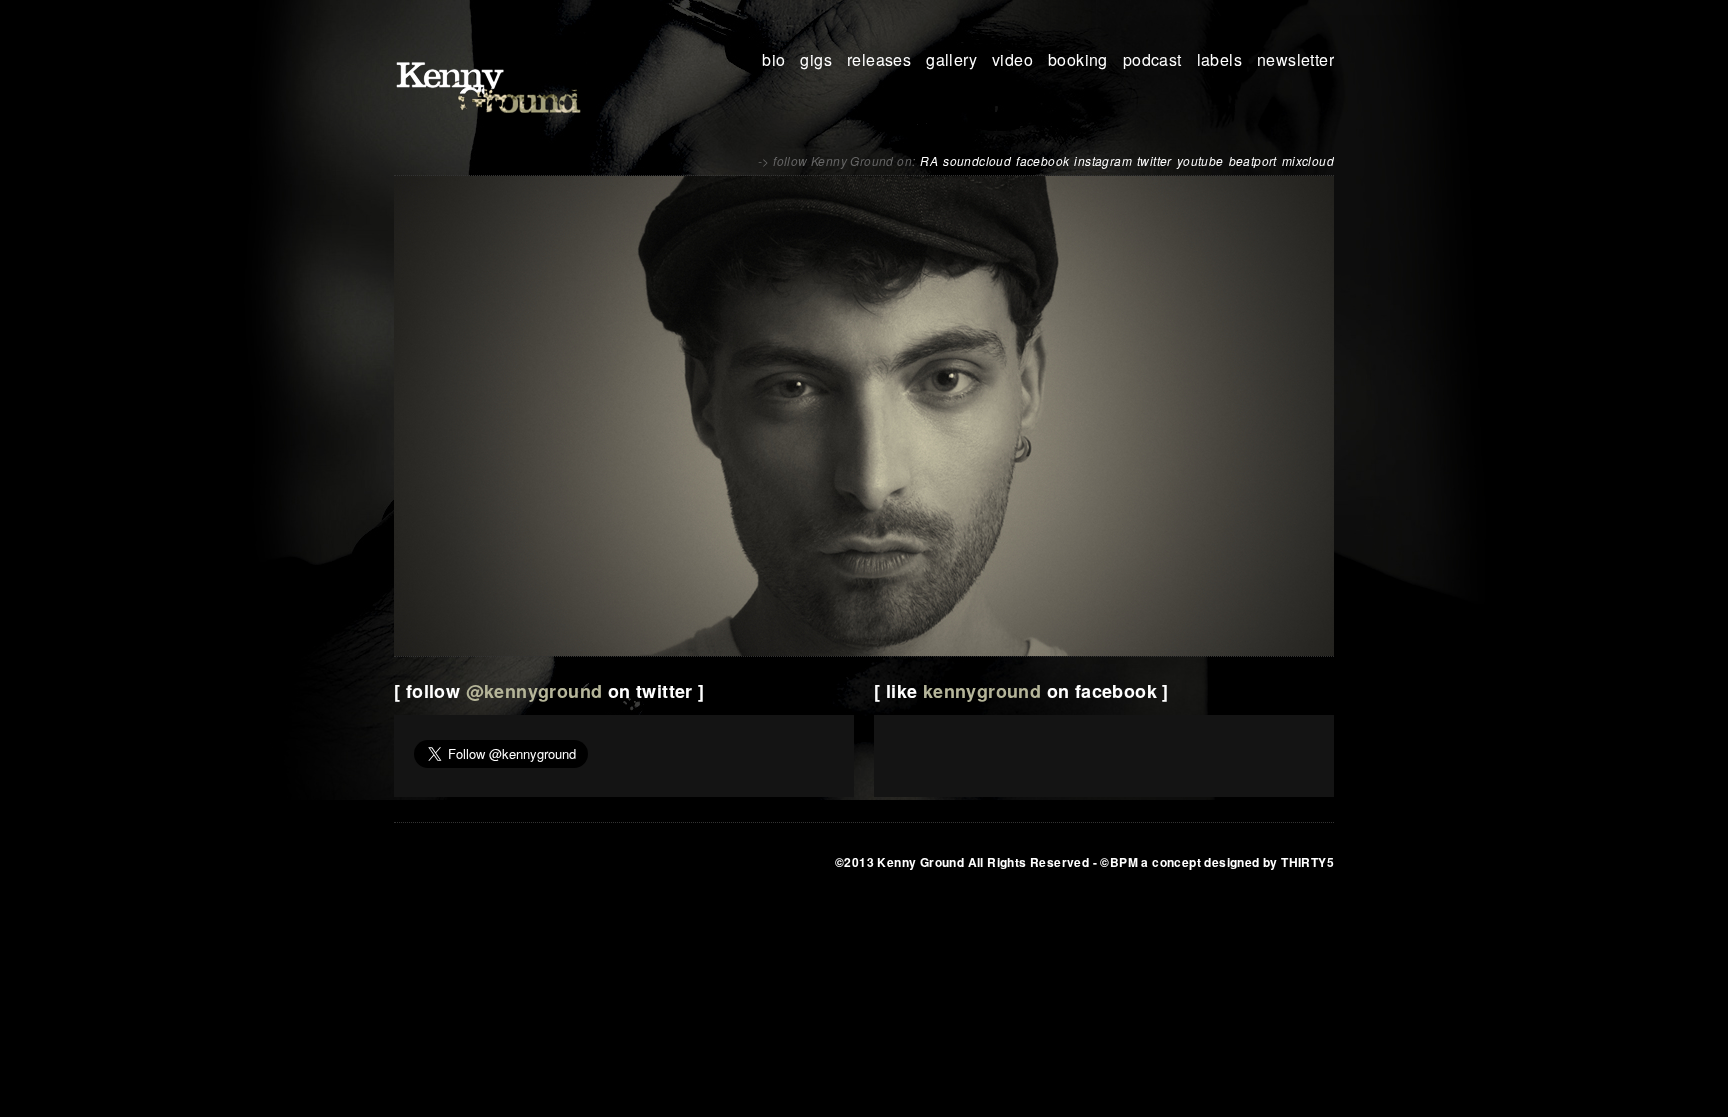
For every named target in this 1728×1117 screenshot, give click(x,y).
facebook (1042, 160)
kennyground (982, 691)
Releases (879, 60)
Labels (1219, 60)
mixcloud (1308, 160)
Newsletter (1295, 60)
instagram (1103, 160)
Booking (1078, 60)
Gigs (816, 60)
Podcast (1152, 60)
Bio (773, 60)
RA (929, 160)
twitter (1154, 160)
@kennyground (534, 691)
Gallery (951, 60)
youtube (1200, 160)
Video (1012, 60)
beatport (1253, 160)
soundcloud (977, 160)
